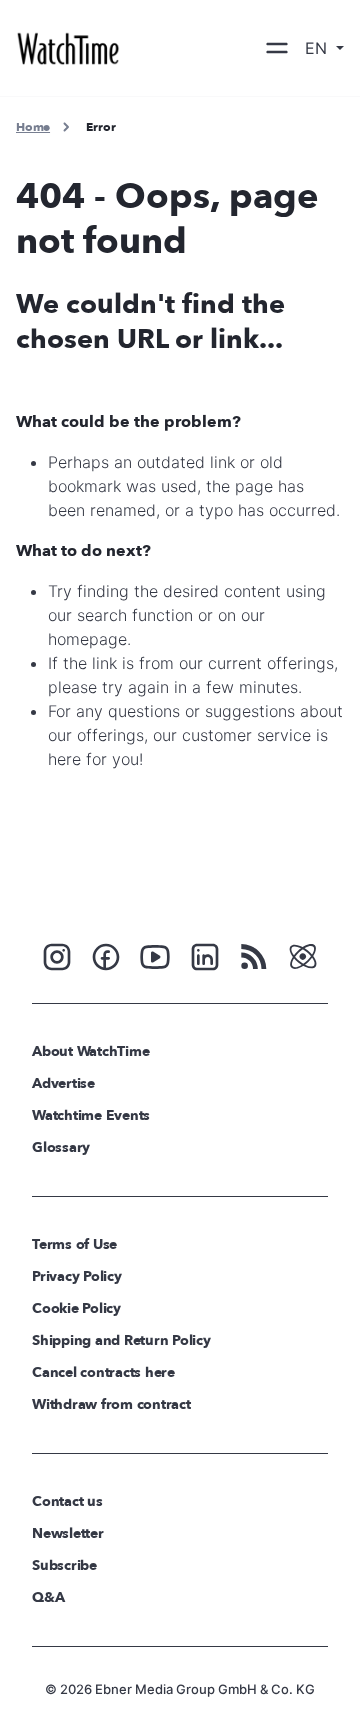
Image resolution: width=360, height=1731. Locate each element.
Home (33, 127)
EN (318, 48)
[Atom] (303, 955)
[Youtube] (155, 955)
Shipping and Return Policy (121, 1340)
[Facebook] (106, 955)
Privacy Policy (77, 1276)
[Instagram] (57, 955)
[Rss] (254, 955)
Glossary (61, 1147)
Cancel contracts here (103, 1372)
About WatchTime (90, 1051)
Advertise (63, 1083)
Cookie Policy (76, 1308)
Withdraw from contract (111, 1404)
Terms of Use (74, 1244)
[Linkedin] (205, 955)
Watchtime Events (91, 1115)
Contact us (67, 1501)
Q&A (48, 1597)
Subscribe (64, 1565)
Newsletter (68, 1533)
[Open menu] (277, 48)
